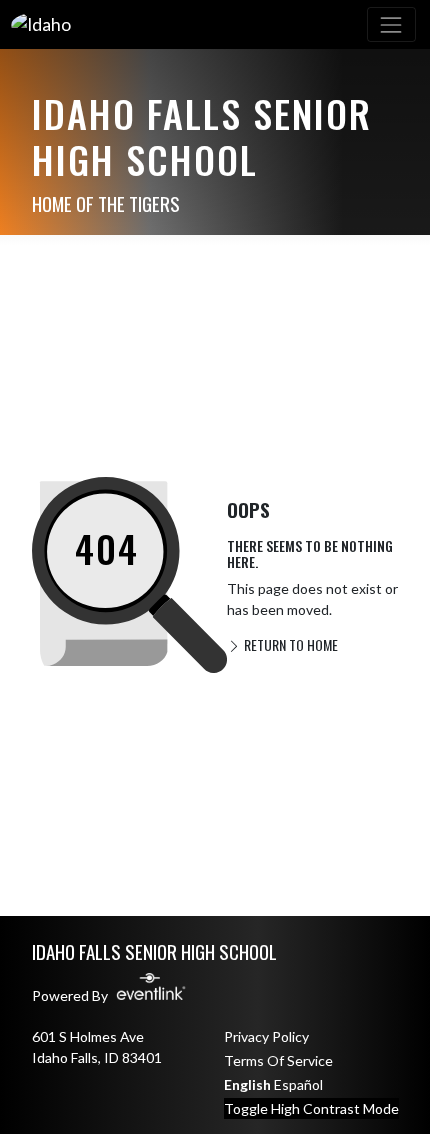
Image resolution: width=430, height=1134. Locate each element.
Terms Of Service (278, 1060)
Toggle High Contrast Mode (311, 1108)
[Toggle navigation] (391, 24)
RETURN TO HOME (289, 644)
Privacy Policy (266, 1036)
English (247, 1084)
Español (298, 1084)
